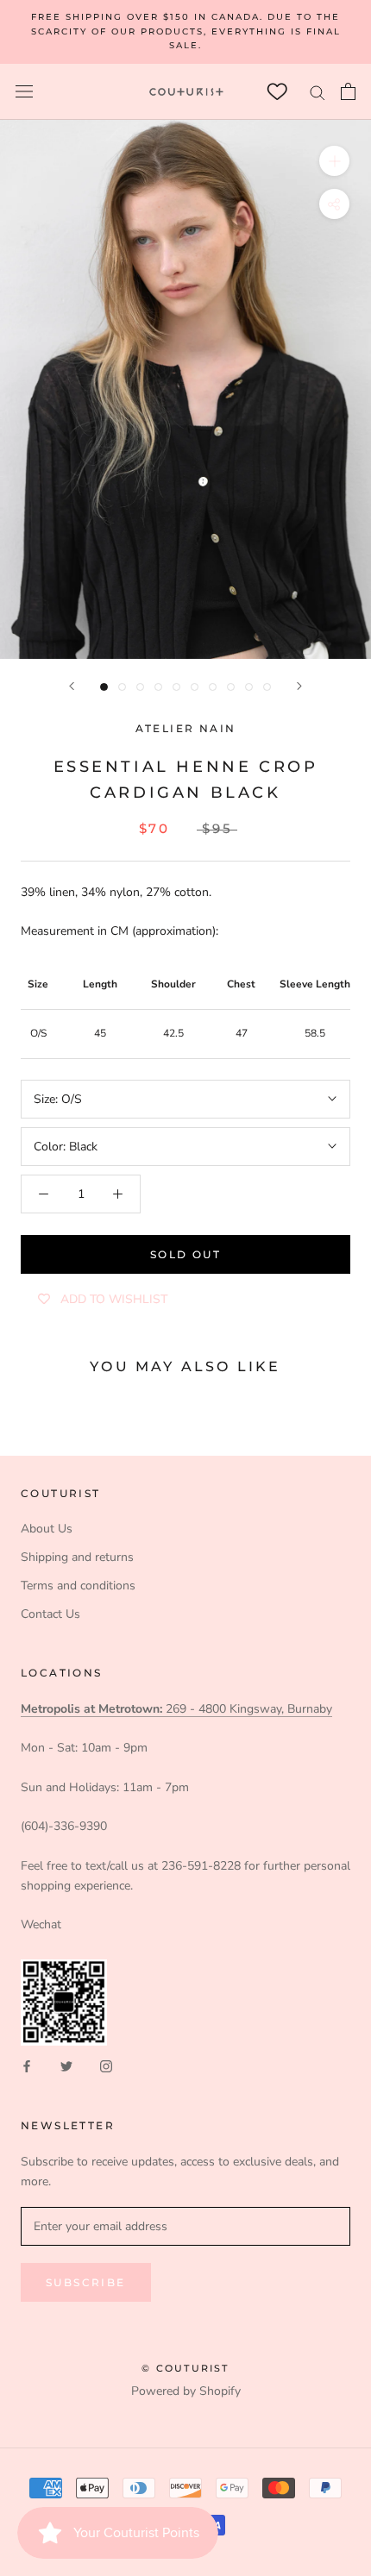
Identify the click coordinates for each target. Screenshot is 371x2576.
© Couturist (185, 2368)
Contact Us (50, 1614)
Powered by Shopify (186, 2391)
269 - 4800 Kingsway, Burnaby (176, 1709)
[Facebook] (27, 2066)
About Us (47, 1529)
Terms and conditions (78, 1586)
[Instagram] (106, 2066)
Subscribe (86, 2282)
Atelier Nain (186, 728)
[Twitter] (66, 2066)
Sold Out (185, 1254)
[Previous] (72, 686)
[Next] (299, 686)
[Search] (318, 92)
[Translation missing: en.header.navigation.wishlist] (277, 92)
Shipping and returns (77, 1557)
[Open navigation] (24, 92)
